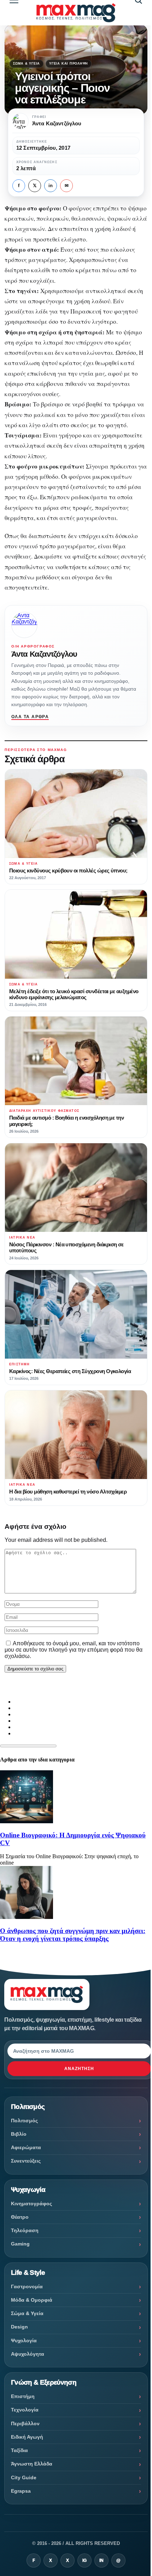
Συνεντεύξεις (26, 2161)
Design (19, 2327)
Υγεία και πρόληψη (69, 64)
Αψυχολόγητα (28, 2354)
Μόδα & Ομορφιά (32, 2300)
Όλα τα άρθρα (30, 717)
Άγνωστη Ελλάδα (32, 2464)
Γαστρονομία (27, 2286)
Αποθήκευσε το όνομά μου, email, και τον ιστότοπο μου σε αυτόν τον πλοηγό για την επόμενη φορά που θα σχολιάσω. (74, 1650)
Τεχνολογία (25, 2410)
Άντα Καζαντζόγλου (44, 654)
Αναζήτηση (79, 2069)
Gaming (20, 2244)
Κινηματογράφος (31, 2204)
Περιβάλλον (25, 2423)
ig (84, 2560)
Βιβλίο (19, 2134)
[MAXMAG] (76, 13)
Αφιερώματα (26, 2147)
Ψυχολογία (24, 2341)
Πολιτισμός (24, 2121)
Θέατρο (20, 2217)
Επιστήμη (23, 2396)
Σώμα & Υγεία (27, 64)
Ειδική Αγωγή (27, 2437)
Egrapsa (21, 2491)
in (51, 186)
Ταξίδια (19, 2450)
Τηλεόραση (25, 2230)
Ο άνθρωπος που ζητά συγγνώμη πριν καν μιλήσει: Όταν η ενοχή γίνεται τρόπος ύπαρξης (73, 1935)
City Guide (24, 2477)
